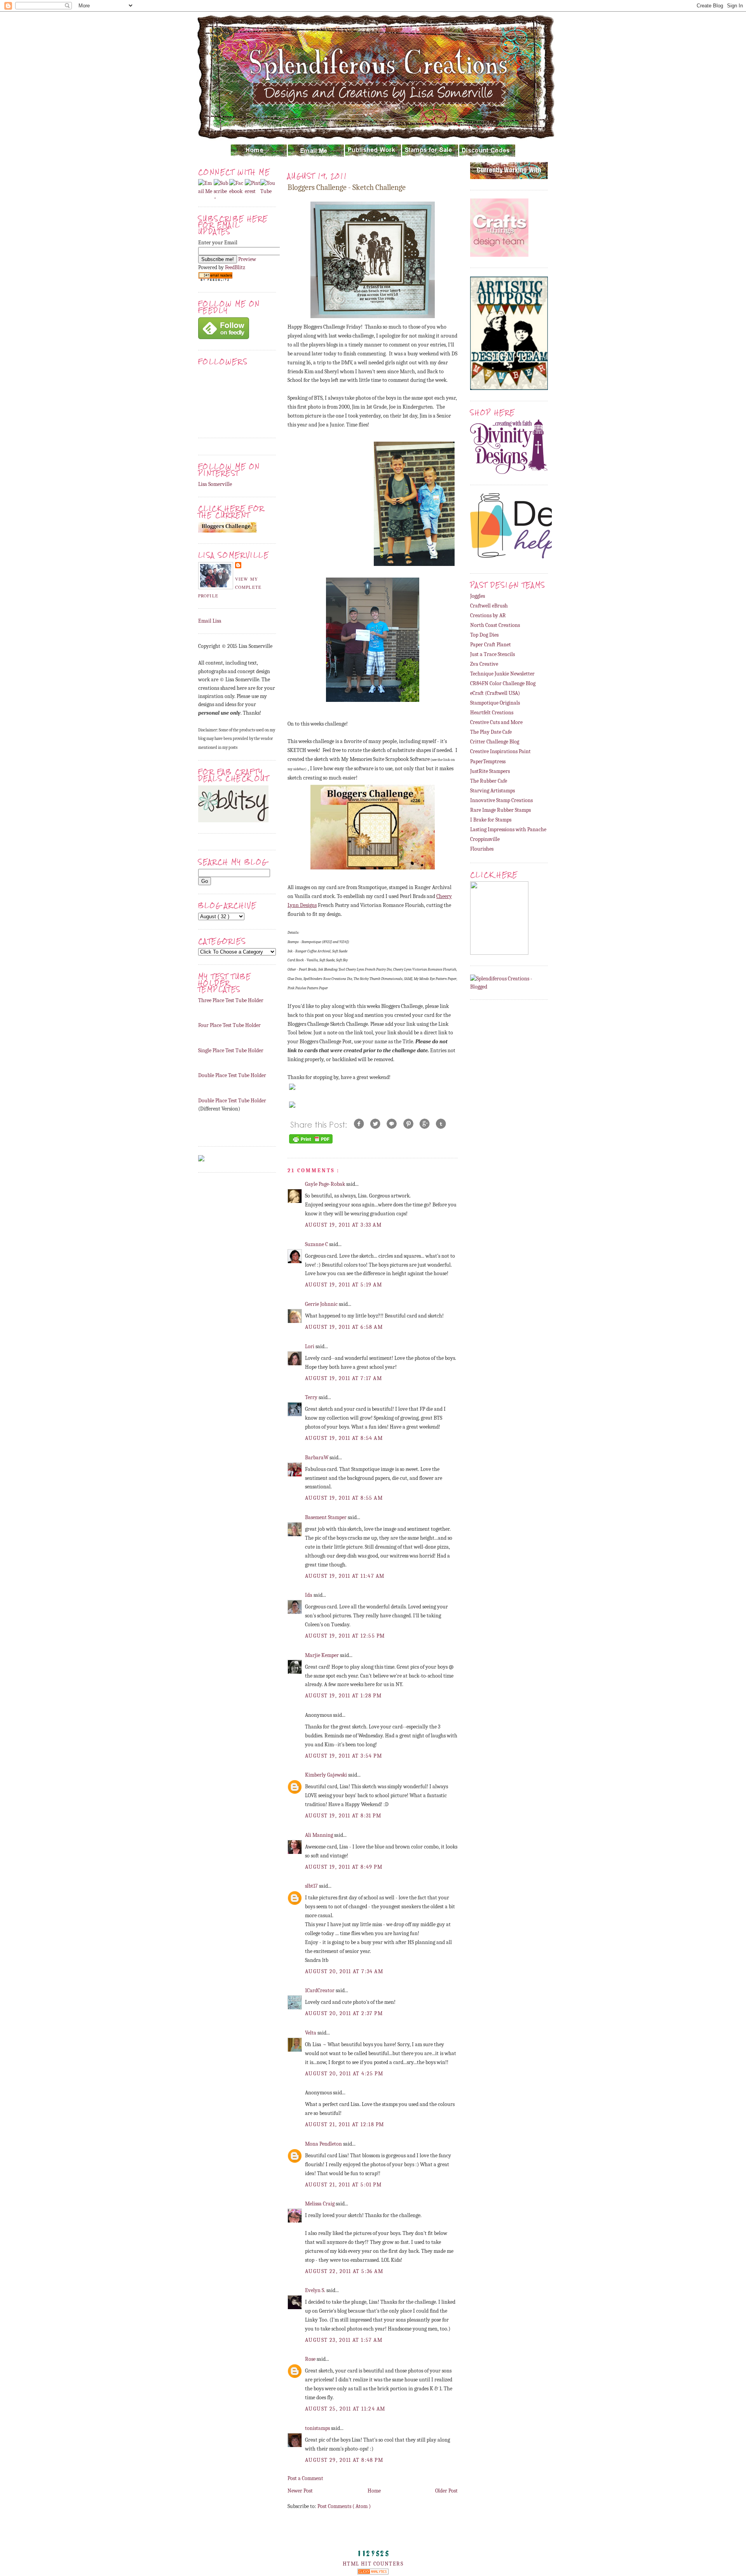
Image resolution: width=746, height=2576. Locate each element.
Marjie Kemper (322, 1655)
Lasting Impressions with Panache (508, 829)
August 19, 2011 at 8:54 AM (344, 1438)
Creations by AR (488, 615)
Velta (311, 2033)
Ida (309, 1595)
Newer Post (300, 2491)
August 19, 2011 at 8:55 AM (344, 1498)
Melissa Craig (320, 2204)
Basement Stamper (326, 1517)
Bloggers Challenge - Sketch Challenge (347, 187)
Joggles (478, 596)
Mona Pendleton (324, 2144)
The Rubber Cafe (489, 781)
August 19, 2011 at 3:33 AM (343, 1225)
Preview (247, 259)
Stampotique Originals (495, 703)
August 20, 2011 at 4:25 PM (344, 2074)
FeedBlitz (235, 267)
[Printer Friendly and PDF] (311, 1143)
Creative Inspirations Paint (500, 751)
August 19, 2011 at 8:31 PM (343, 1816)
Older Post (446, 2491)
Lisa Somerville (215, 484)
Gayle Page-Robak (326, 1184)
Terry (312, 1397)
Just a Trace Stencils (492, 654)
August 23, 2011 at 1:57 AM (344, 2340)
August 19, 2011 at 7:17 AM (343, 1378)
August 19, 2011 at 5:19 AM (343, 1285)
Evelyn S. (316, 2290)
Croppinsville (485, 839)
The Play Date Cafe (491, 732)
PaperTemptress (488, 761)
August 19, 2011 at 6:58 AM (344, 1327)
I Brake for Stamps (491, 820)
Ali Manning (320, 1835)
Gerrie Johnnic (322, 1304)
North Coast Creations (495, 625)
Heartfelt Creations (492, 713)
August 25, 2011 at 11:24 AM (345, 2409)
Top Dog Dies (484, 635)
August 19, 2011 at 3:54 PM (343, 1756)
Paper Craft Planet (491, 645)
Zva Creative (484, 664)
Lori (310, 1346)
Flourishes (482, 849)
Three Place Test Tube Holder (231, 1000)
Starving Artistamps (492, 791)
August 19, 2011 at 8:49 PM (344, 1867)
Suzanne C (317, 1244)
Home (374, 2491)
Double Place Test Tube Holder (232, 1075)
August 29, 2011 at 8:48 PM (344, 2460)
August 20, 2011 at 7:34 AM (344, 1971)
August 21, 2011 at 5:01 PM (343, 2185)
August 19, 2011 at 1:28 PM (343, 1696)
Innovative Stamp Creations (501, 800)
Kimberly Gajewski (327, 1775)
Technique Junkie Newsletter (502, 674)
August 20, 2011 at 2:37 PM (344, 2013)
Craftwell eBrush (489, 606)
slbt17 (312, 1886)
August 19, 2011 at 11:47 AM (345, 1576)
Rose (311, 2359)
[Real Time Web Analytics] (373, 2573)
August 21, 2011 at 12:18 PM (345, 2124)
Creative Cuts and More (496, 722)
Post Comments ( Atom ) (344, 2506)
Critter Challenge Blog (495, 742)
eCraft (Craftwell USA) (495, 693)
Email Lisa (210, 621)
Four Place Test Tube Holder (229, 1025)
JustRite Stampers (490, 771)
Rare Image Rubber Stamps (500, 810)
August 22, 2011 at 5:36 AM (344, 2271)
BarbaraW (317, 1458)
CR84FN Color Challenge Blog (503, 683)
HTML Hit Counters (373, 2564)
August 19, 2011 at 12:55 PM (345, 1636)
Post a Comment (305, 2478)
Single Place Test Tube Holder (231, 1050)
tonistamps (318, 2428)
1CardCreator (320, 1990)
